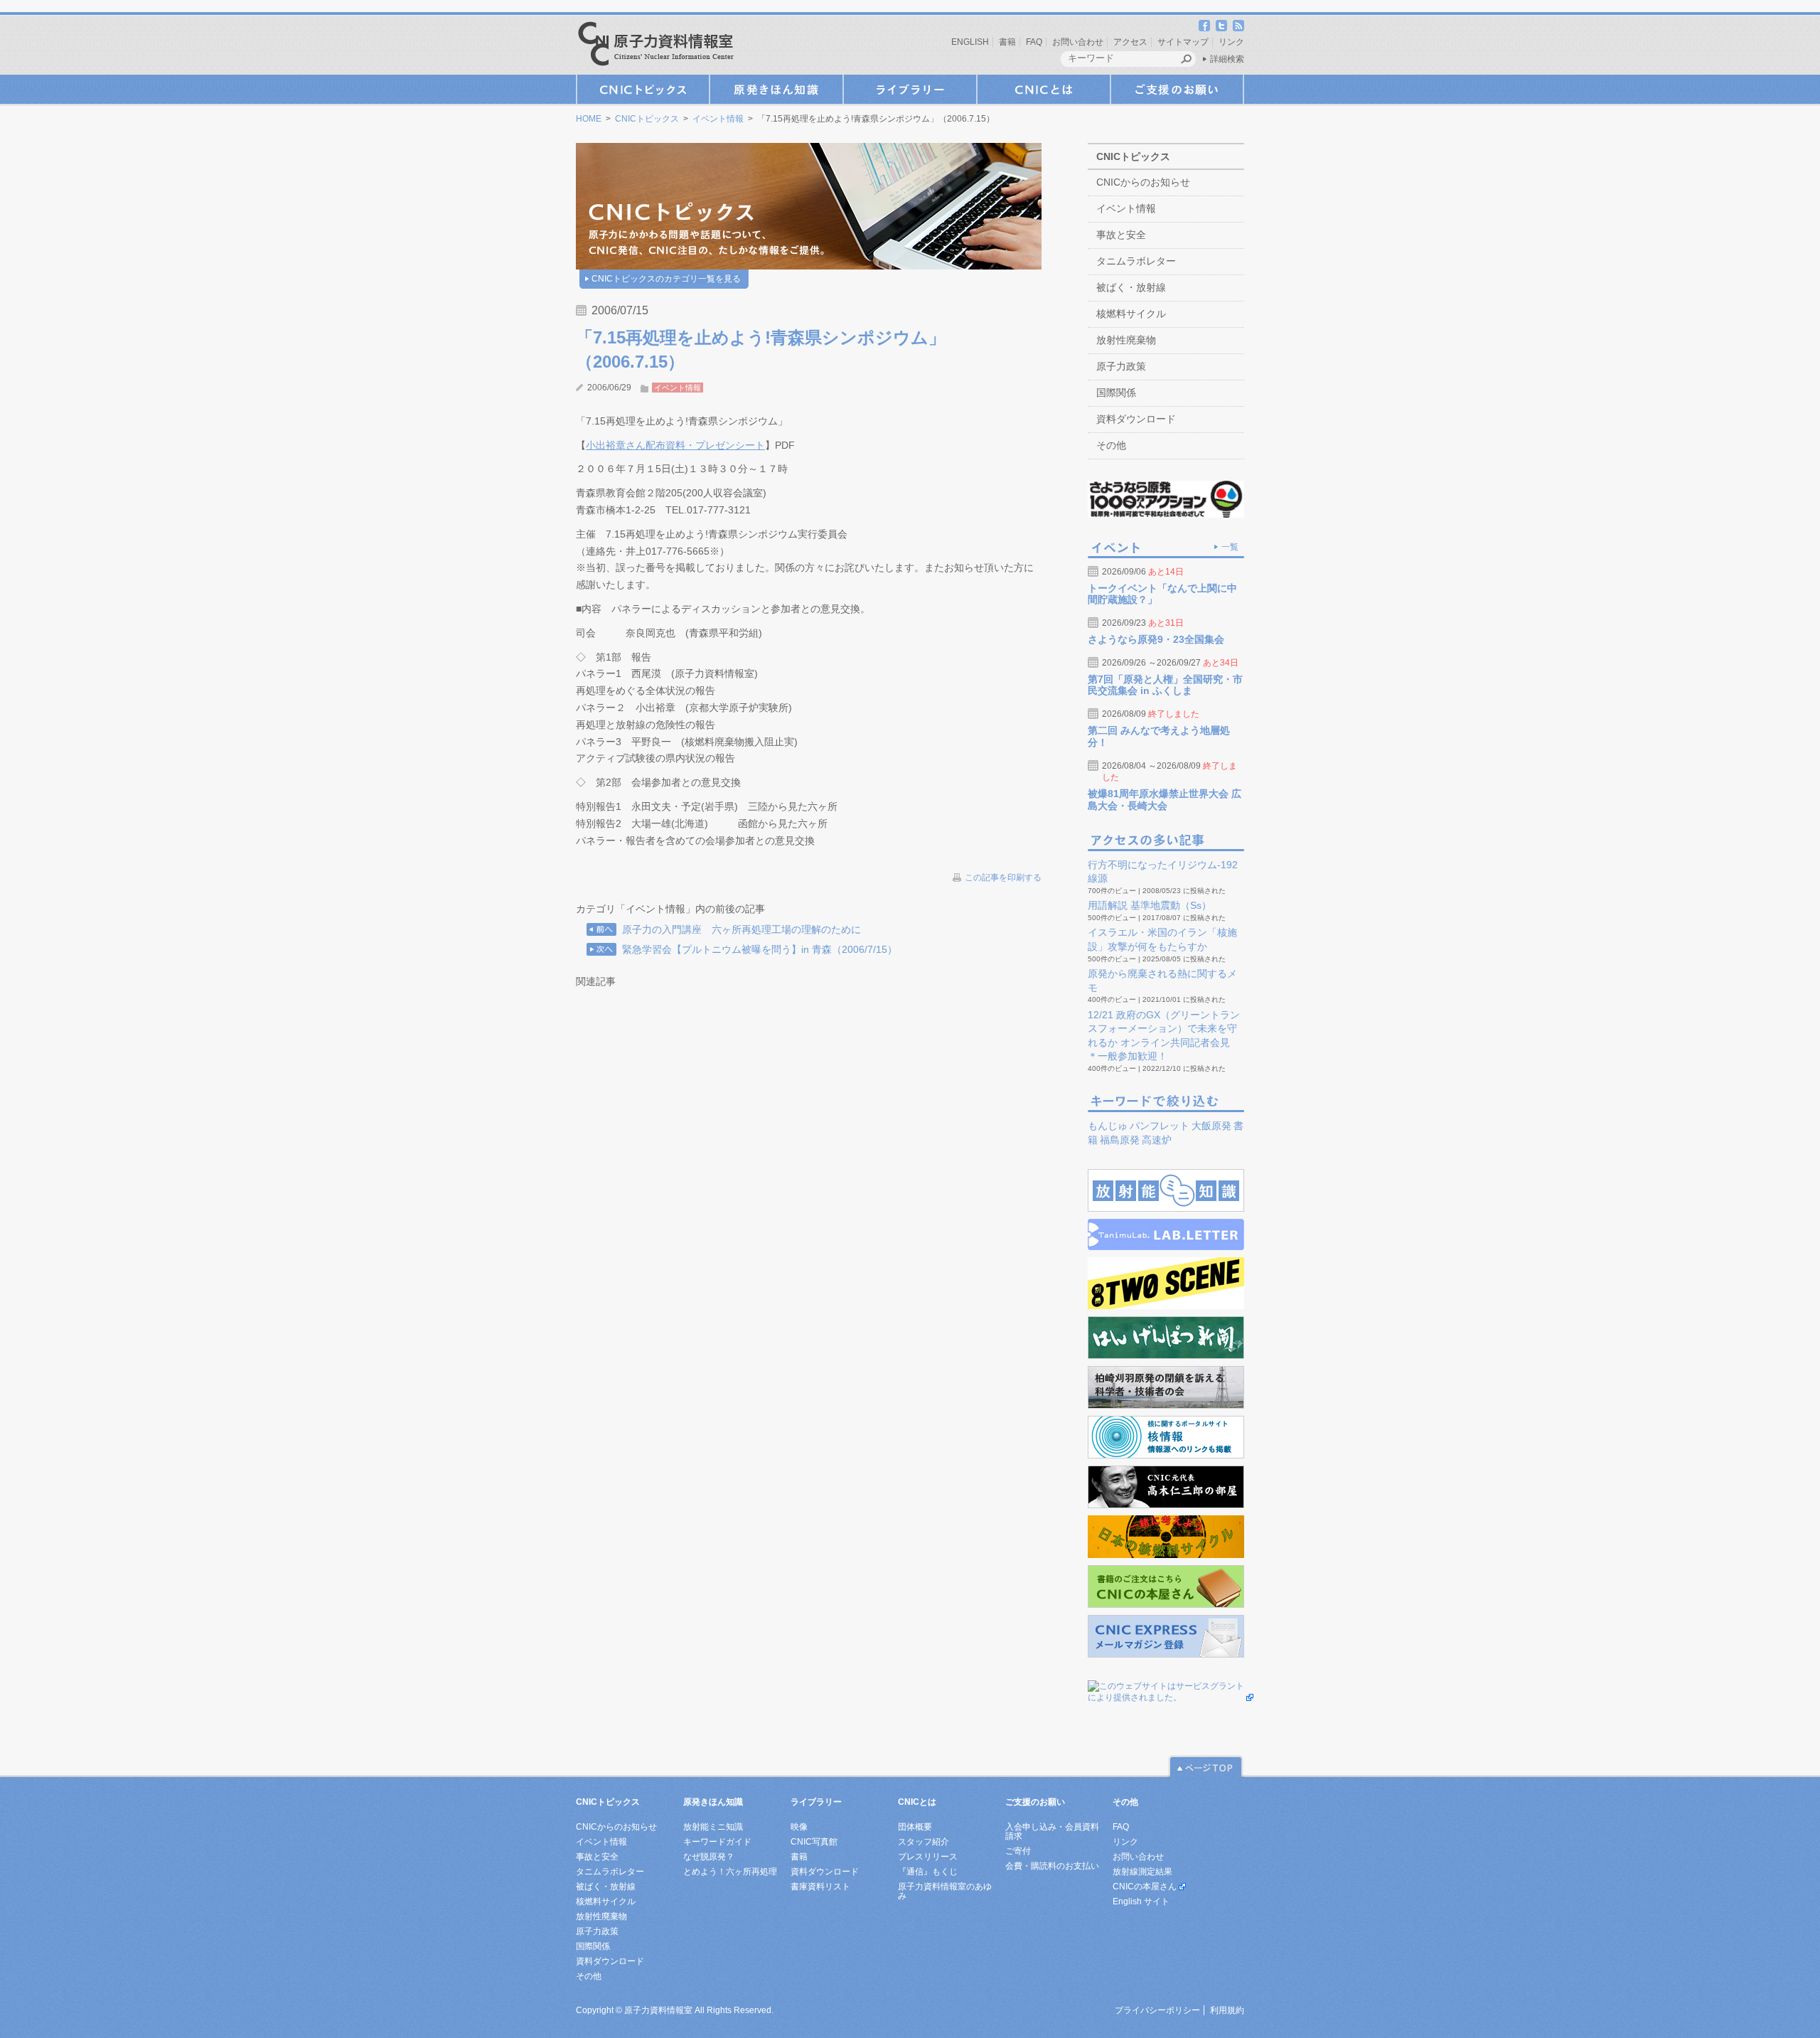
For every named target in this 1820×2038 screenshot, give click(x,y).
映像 (799, 1827)
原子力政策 (1121, 366)
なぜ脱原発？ (709, 1857)
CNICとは (1044, 89)
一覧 (1230, 547)
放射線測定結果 (1142, 1872)
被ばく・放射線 (1131, 287)
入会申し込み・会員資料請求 (1052, 1831)
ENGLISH (970, 42)
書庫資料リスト (820, 1887)
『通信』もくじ (928, 1872)
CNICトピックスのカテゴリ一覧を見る (666, 279)
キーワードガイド (717, 1842)
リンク (1231, 42)
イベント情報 (718, 119)
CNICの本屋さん (1145, 1887)
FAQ (1034, 42)
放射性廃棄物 (1126, 340)
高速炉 (1157, 1140)
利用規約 (1227, 2010)
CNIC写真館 (814, 1842)
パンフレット (1160, 1126)
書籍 (1007, 42)
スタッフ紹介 (924, 1842)
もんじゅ (1108, 1126)
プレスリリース (928, 1857)
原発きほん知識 (776, 89)
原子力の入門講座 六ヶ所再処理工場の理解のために (742, 929)
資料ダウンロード (1136, 419)
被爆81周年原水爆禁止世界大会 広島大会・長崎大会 (1165, 800)
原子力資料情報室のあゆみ (945, 1891)
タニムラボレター (1136, 261)
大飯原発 (1211, 1126)
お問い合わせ (1078, 42)
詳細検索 (1227, 59)
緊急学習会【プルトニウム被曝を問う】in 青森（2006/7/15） (760, 949)
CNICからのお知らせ (1143, 182)
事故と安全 (1121, 235)
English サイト (1141, 1901)
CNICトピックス (643, 89)
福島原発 (1120, 1140)
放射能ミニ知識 (713, 1827)
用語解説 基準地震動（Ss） (1150, 905)
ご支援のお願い (1177, 89)
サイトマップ (1183, 42)
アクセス (1130, 42)
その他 (1111, 445)
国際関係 (1116, 393)
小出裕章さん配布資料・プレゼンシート (675, 445)
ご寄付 (1018, 1851)
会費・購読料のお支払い (1052, 1866)
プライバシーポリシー (1157, 2010)
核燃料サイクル (1131, 314)
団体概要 (915, 1827)
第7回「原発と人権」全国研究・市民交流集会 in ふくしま (1165, 685)
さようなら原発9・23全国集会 (1156, 639)
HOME (589, 119)
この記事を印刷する (1003, 877)
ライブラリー (910, 89)
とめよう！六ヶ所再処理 (730, 1872)
